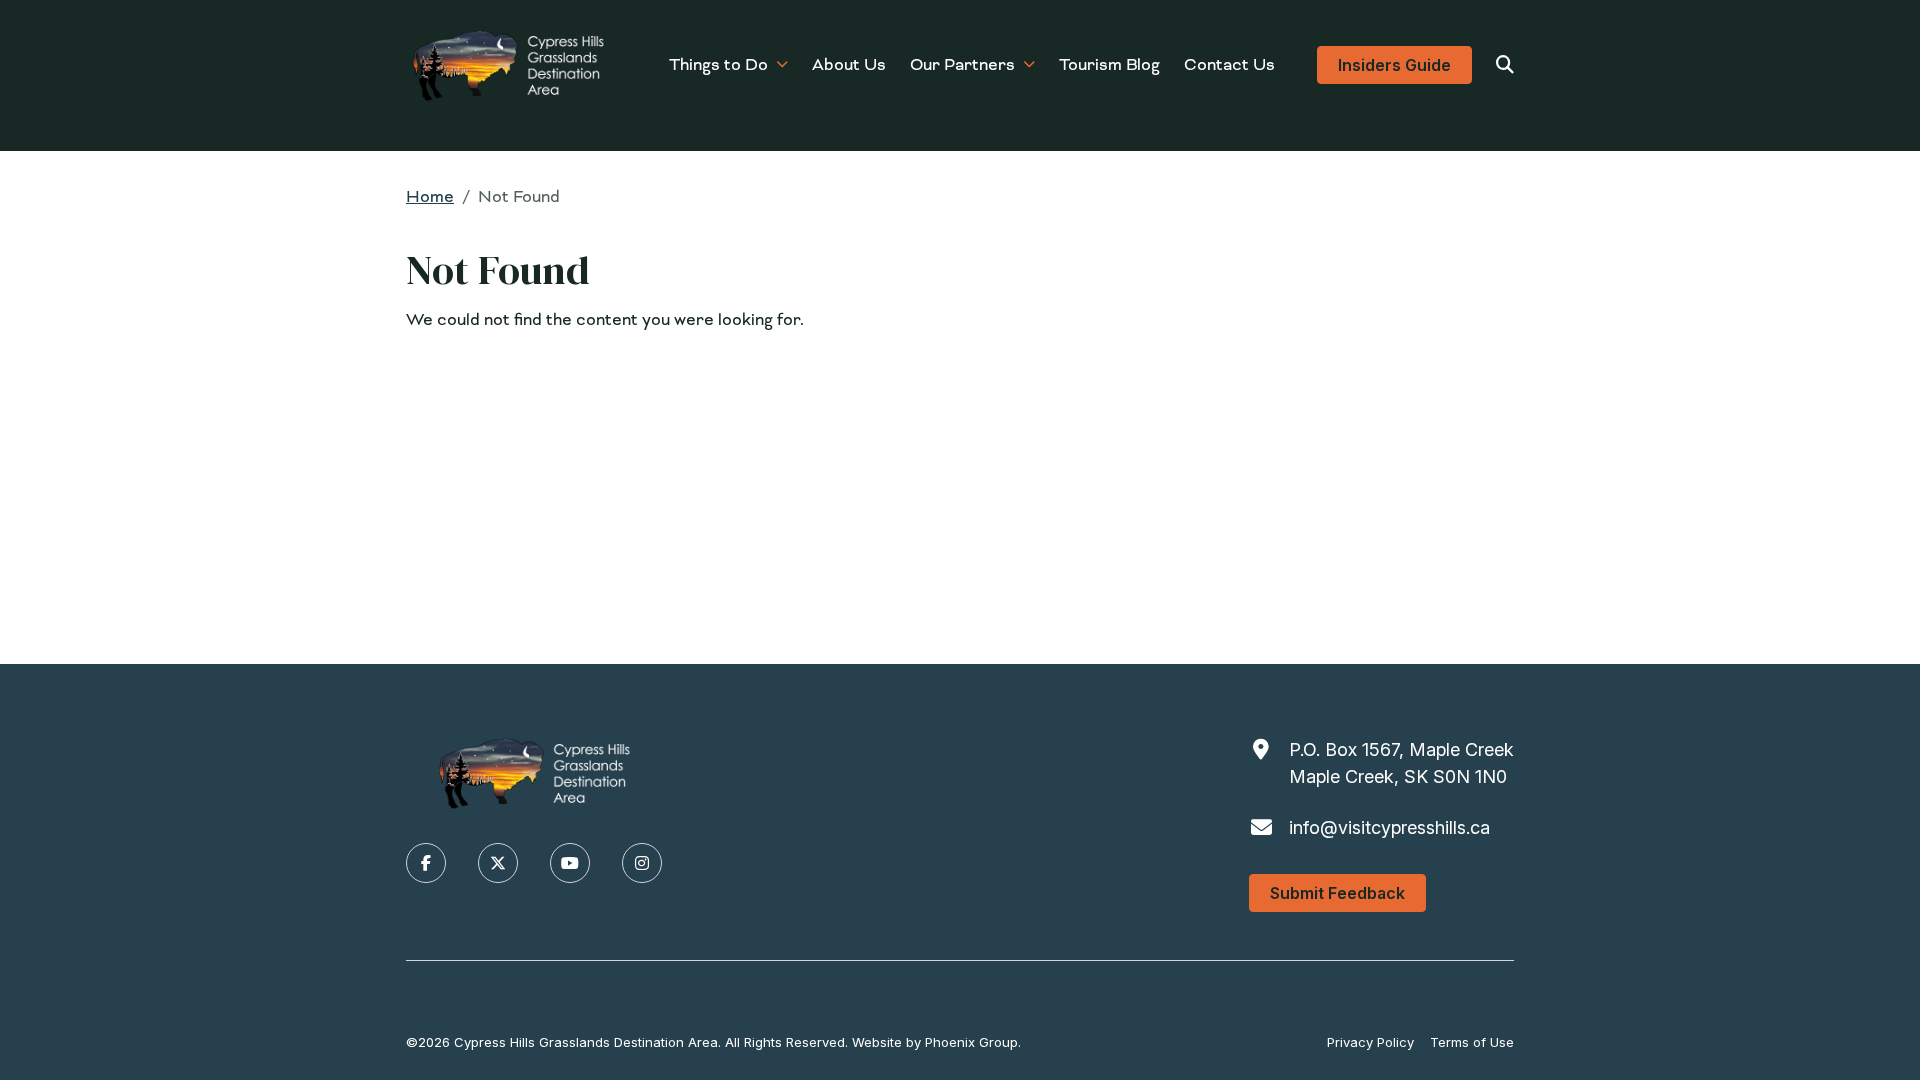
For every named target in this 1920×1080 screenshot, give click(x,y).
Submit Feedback (1337, 893)
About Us (849, 64)
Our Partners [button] (962, 64)
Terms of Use (1472, 1042)
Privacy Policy (1370, 1042)
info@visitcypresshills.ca (1389, 827)
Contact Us (1229, 64)
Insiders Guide (1394, 65)
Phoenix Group (971, 1042)
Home (430, 196)
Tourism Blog (1109, 64)
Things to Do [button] (718, 64)
